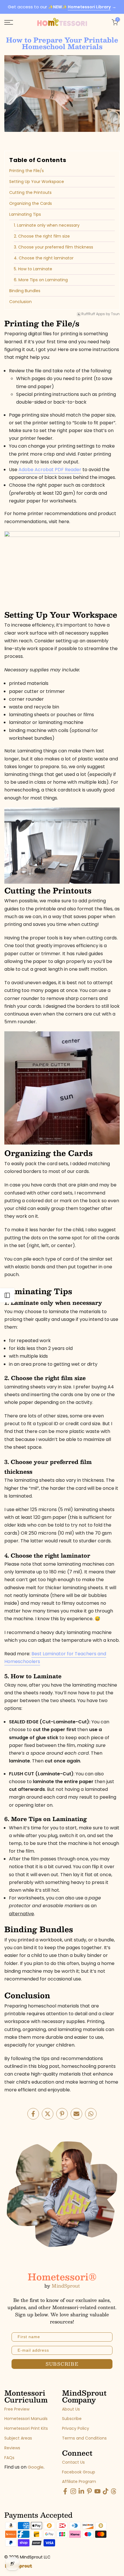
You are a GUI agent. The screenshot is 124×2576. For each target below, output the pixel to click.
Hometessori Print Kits (26, 2428)
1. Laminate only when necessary (47, 225)
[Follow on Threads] (114, 2493)
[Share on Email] (76, 2114)
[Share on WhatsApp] (91, 2114)
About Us (71, 2409)
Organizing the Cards (31, 203)
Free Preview (17, 2409)
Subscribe (72, 2419)
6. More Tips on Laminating (41, 280)
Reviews (12, 2448)
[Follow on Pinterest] (89, 2493)
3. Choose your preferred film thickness (53, 247)
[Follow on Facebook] (65, 2493)
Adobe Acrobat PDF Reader (50, 470)
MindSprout (66, 2286)
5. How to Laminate (33, 269)
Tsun (115, 314)
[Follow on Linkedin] (81, 2493)
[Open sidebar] (7, 1295)
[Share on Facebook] (33, 2114)
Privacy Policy (76, 2428)
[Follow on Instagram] (73, 2493)
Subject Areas (18, 2438)
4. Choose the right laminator (44, 258)
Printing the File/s (27, 171)
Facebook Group (79, 2472)
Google (36, 2467)
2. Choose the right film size (42, 236)
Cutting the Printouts (30, 192)
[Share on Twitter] (48, 2114)
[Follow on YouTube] (97, 2493)
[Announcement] (62, 7)
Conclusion (20, 302)
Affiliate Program (79, 2482)
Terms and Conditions (84, 2438)
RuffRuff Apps (93, 314)
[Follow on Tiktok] (106, 2493)
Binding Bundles (25, 291)
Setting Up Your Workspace (37, 182)
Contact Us (73, 2462)
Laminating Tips (25, 214)
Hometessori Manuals (26, 2419)
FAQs (9, 2458)
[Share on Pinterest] (62, 2114)
